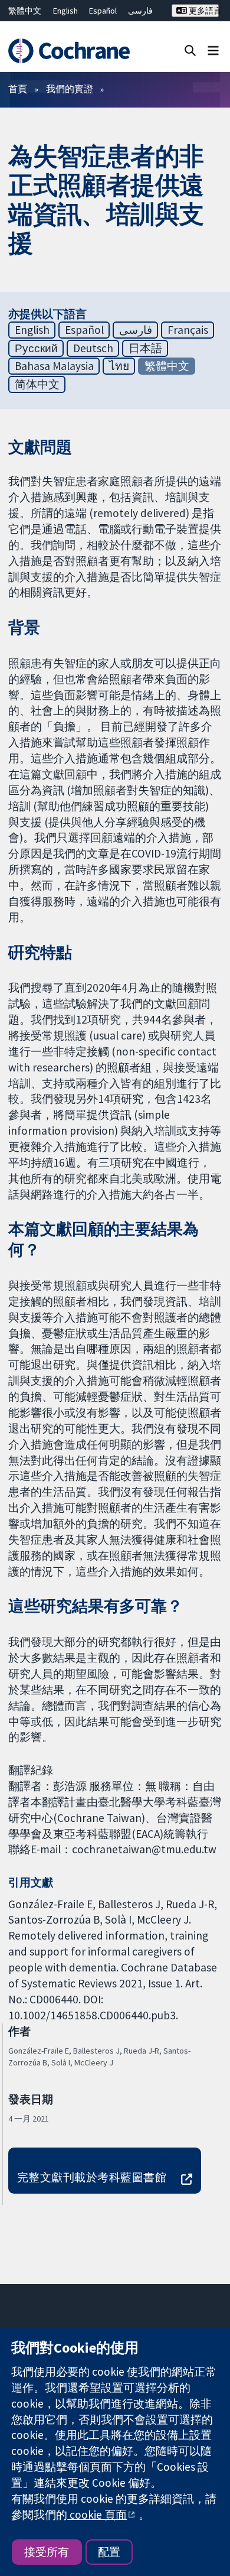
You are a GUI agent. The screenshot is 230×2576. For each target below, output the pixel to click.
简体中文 (37, 384)
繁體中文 (25, 11)
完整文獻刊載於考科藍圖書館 (92, 2177)
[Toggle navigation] (213, 50)
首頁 (18, 89)
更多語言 (203, 11)
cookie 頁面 (97, 2515)
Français (188, 330)
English (65, 11)
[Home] (69, 51)
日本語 (145, 348)
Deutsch (93, 348)
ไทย (119, 366)
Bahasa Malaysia (54, 366)
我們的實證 (70, 89)
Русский (36, 348)
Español (103, 11)
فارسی (140, 11)
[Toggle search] (190, 50)
